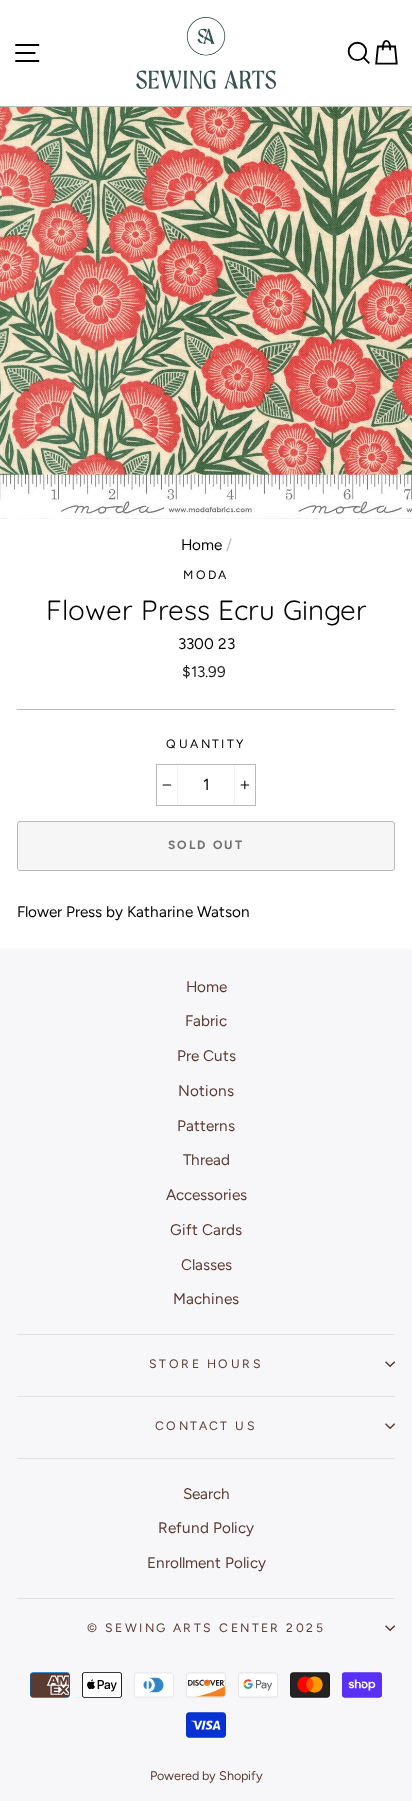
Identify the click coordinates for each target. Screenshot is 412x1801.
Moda (206, 574)
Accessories (206, 1194)
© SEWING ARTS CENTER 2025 (206, 1627)
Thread (206, 1159)
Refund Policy (206, 1527)
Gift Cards (206, 1229)
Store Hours (206, 1363)
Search (206, 1493)
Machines (206, 1298)
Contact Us (206, 1425)
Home (201, 544)
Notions (206, 1090)
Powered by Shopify (206, 1775)
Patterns (206, 1125)
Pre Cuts (206, 1055)
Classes (206, 1264)
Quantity (206, 743)
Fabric (206, 1020)
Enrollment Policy (206, 1562)
